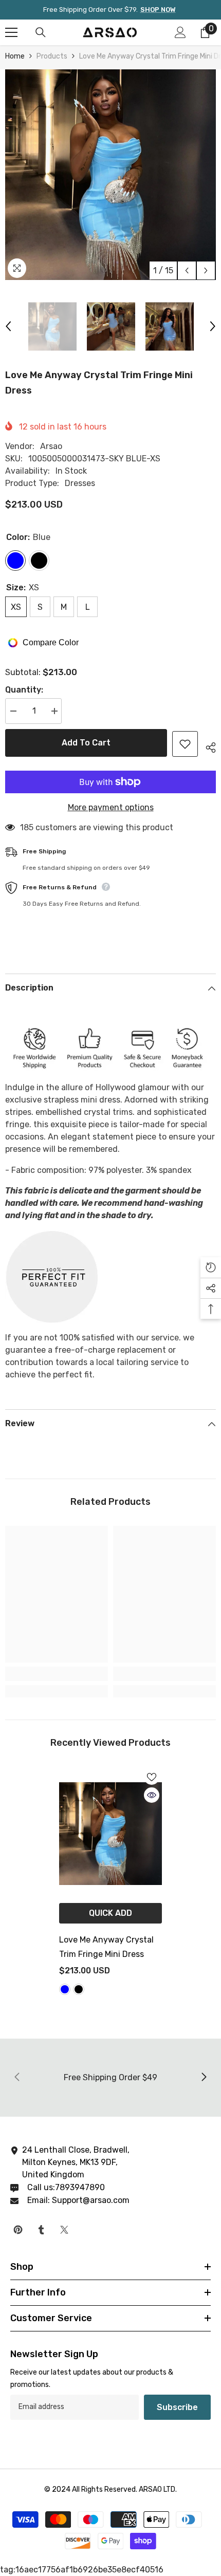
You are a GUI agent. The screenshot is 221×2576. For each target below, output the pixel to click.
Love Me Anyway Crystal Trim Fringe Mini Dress (106, 1947)
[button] (187, 270)
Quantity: (24, 690)
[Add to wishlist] (185, 744)
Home (15, 56)
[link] (57, 1674)
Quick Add (110, 1913)
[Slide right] (204, 2078)
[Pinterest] (18, 2230)
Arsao (51, 446)
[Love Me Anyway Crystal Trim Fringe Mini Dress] (110, 1834)
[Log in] (180, 32)
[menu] (11, 32)
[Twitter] (64, 2230)
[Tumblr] (41, 2230)
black (79, 1989)
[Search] (41, 32)
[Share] (207, 746)
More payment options (111, 807)
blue (65, 1989)
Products (52, 56)
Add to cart (86, 743)
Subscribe (177, 2407)
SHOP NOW (158, 10)
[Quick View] (152, 1795)
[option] (110, 175)
